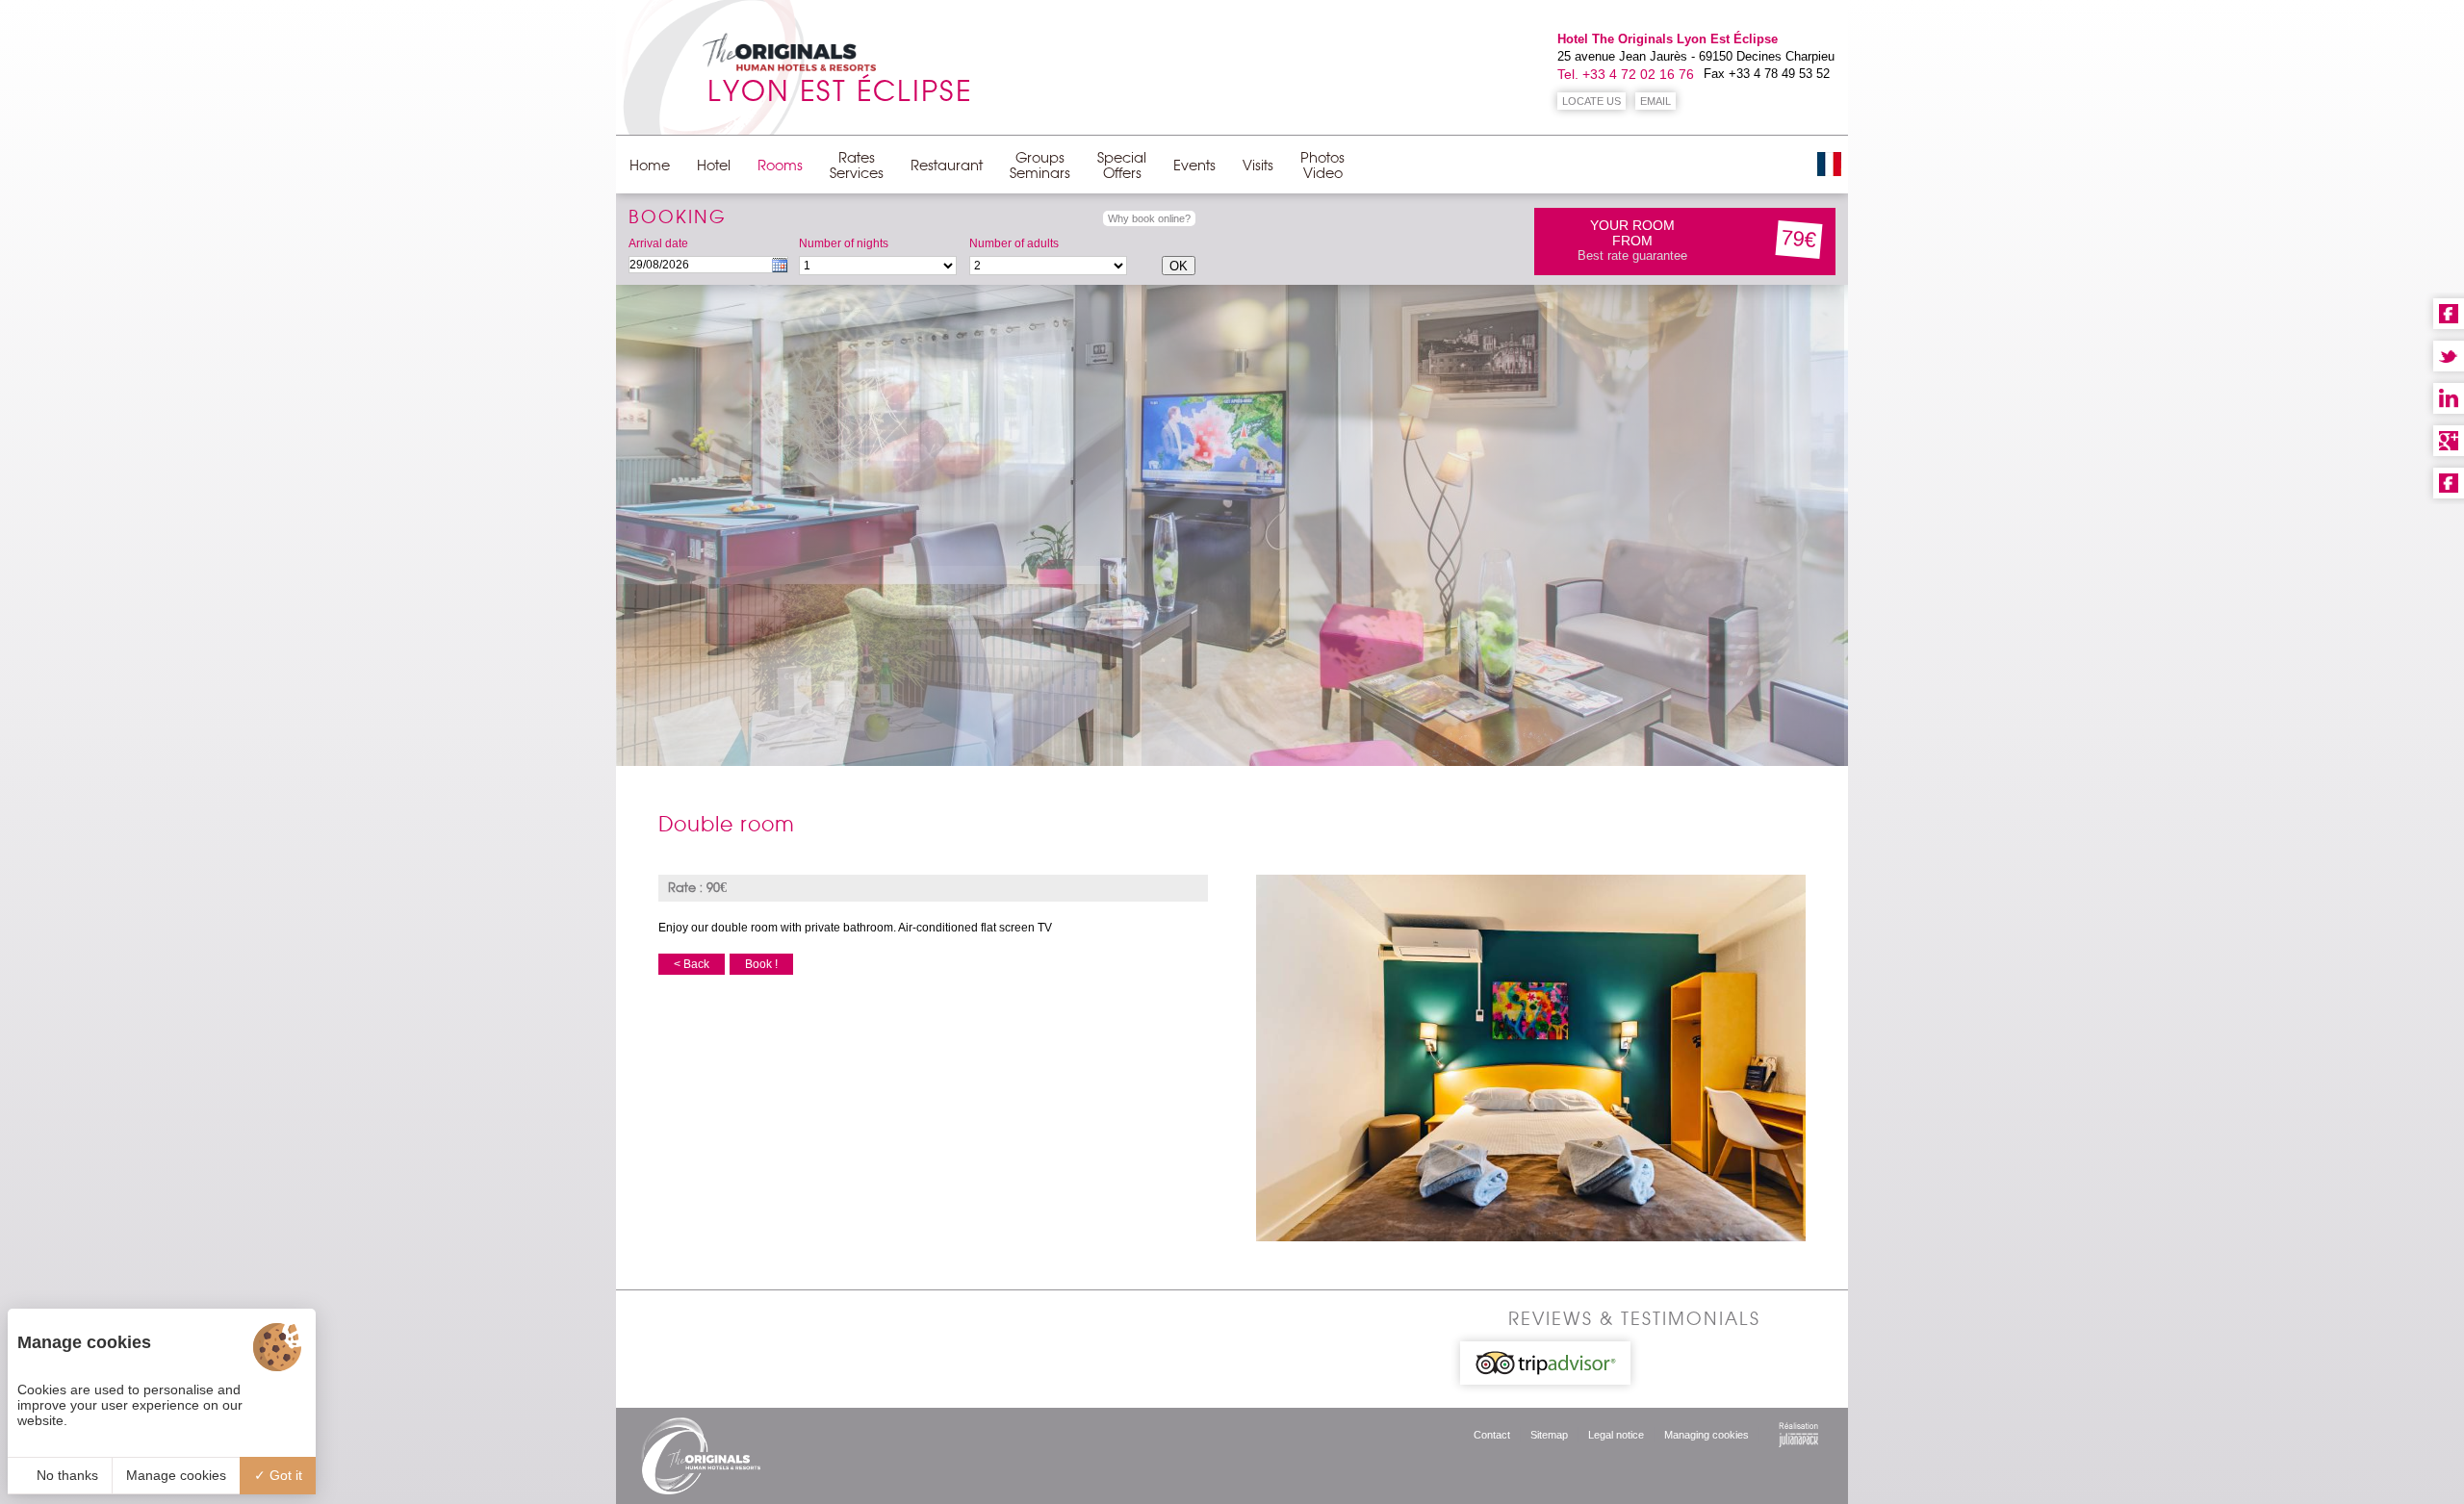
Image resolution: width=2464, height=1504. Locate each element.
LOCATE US (1591, 101)
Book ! (761, 964)
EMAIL (1655, 101)
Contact (1492, 1435)
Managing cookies (1707, 1435)
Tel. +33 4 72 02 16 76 (1626, 74)
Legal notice (1616, 1435)
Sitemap (1549, 1435)
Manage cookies (176, 1475)
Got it (284, 1475)
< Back (692, 964)
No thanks (65, 1475)
